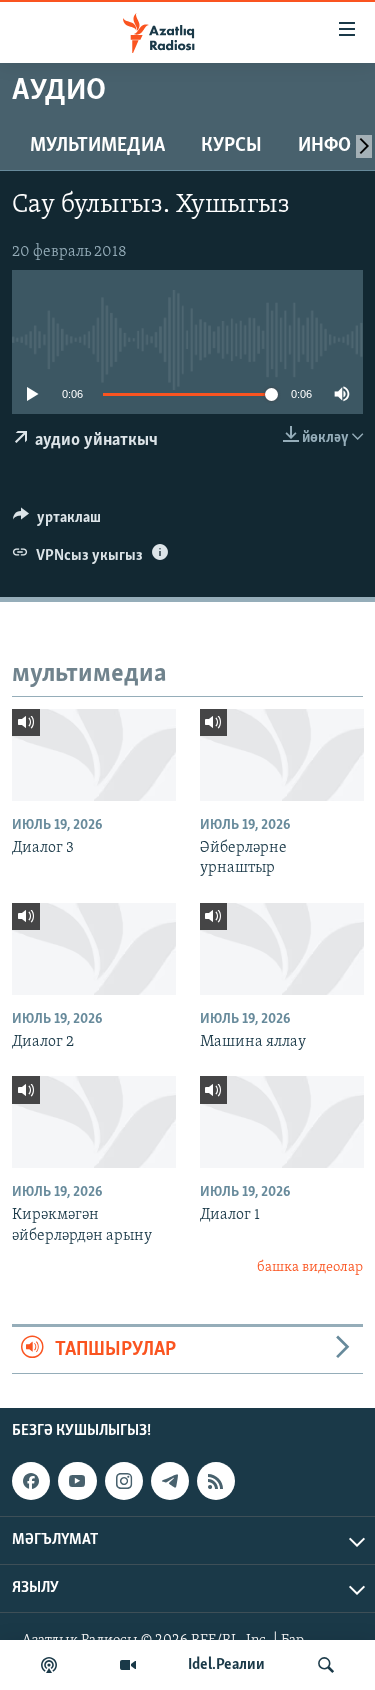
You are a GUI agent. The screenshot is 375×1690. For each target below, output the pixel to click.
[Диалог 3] (94, 755)
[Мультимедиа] (128, 1665)
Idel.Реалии (226, 1665)
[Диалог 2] (94, 949)
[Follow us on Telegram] (170, 1481)
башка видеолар (310, 1267)
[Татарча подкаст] (49, 1665)
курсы (231, 146)
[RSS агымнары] (216, 1481)
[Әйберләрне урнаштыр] (282, 755)
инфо (324, 146)
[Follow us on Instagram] (124, 1481)
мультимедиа (97, 146)
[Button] (57, 522)
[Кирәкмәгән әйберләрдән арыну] (94, 1122)
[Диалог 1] (282, 1122)
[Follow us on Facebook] (31, 1481)
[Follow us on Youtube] (77, 1481)
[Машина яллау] (282, 949)
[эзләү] (326, 1665)
